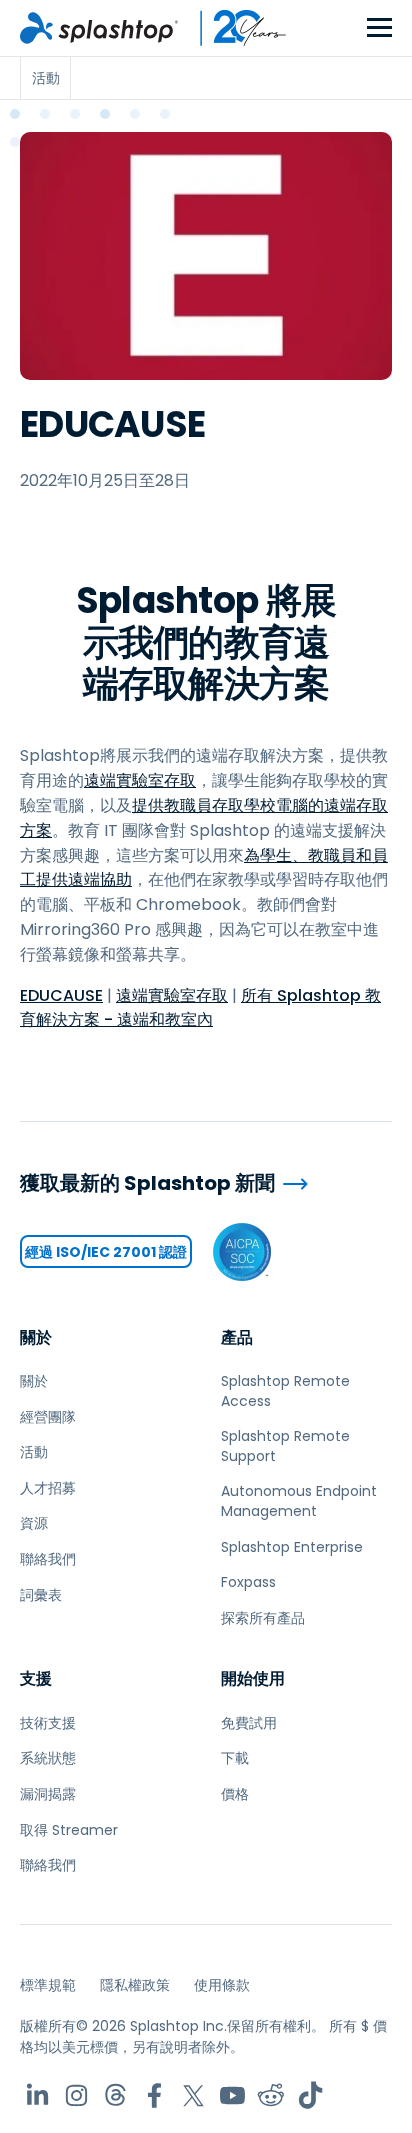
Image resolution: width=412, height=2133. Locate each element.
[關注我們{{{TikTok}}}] (310, 2095)
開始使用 (253, 1678)
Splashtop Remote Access (285, 1391)
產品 (237, 1337)
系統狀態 (48, 1758)
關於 (36, 1337)
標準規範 (48, 1985)
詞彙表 (41, 1595)
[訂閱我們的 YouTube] (232, 2095)
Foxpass (248, 1582)
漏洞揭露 (48, 1794)
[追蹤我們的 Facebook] (154, 2095)
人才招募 (48, 1488)
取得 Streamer (69, 1830)
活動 (34, 1452)
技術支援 (48, 1723)
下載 (235, 1758)
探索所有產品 (263, 1618)
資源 (34, 1523)
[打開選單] (379, 28)
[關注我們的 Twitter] (193, 2095)
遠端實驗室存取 (140, 780)
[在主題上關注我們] (115, 2095)
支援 (36, 1678)
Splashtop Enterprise (292, 1547)
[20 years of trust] (233, 28)
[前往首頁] (99, 28)
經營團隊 (48, 1417)
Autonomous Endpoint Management (299, 1501)
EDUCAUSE (61, 995)
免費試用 (249, 1723)
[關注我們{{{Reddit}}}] (271, 2095)
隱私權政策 (135, 1985)
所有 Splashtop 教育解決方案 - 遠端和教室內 (200, 1008)
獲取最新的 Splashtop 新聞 (147, 1183)
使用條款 (222, 1985)
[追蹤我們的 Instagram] (76, 2095)
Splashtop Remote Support (285, 1446)
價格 (235, 1794)
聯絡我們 (48, 1559)
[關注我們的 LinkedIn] (37, 2095)
